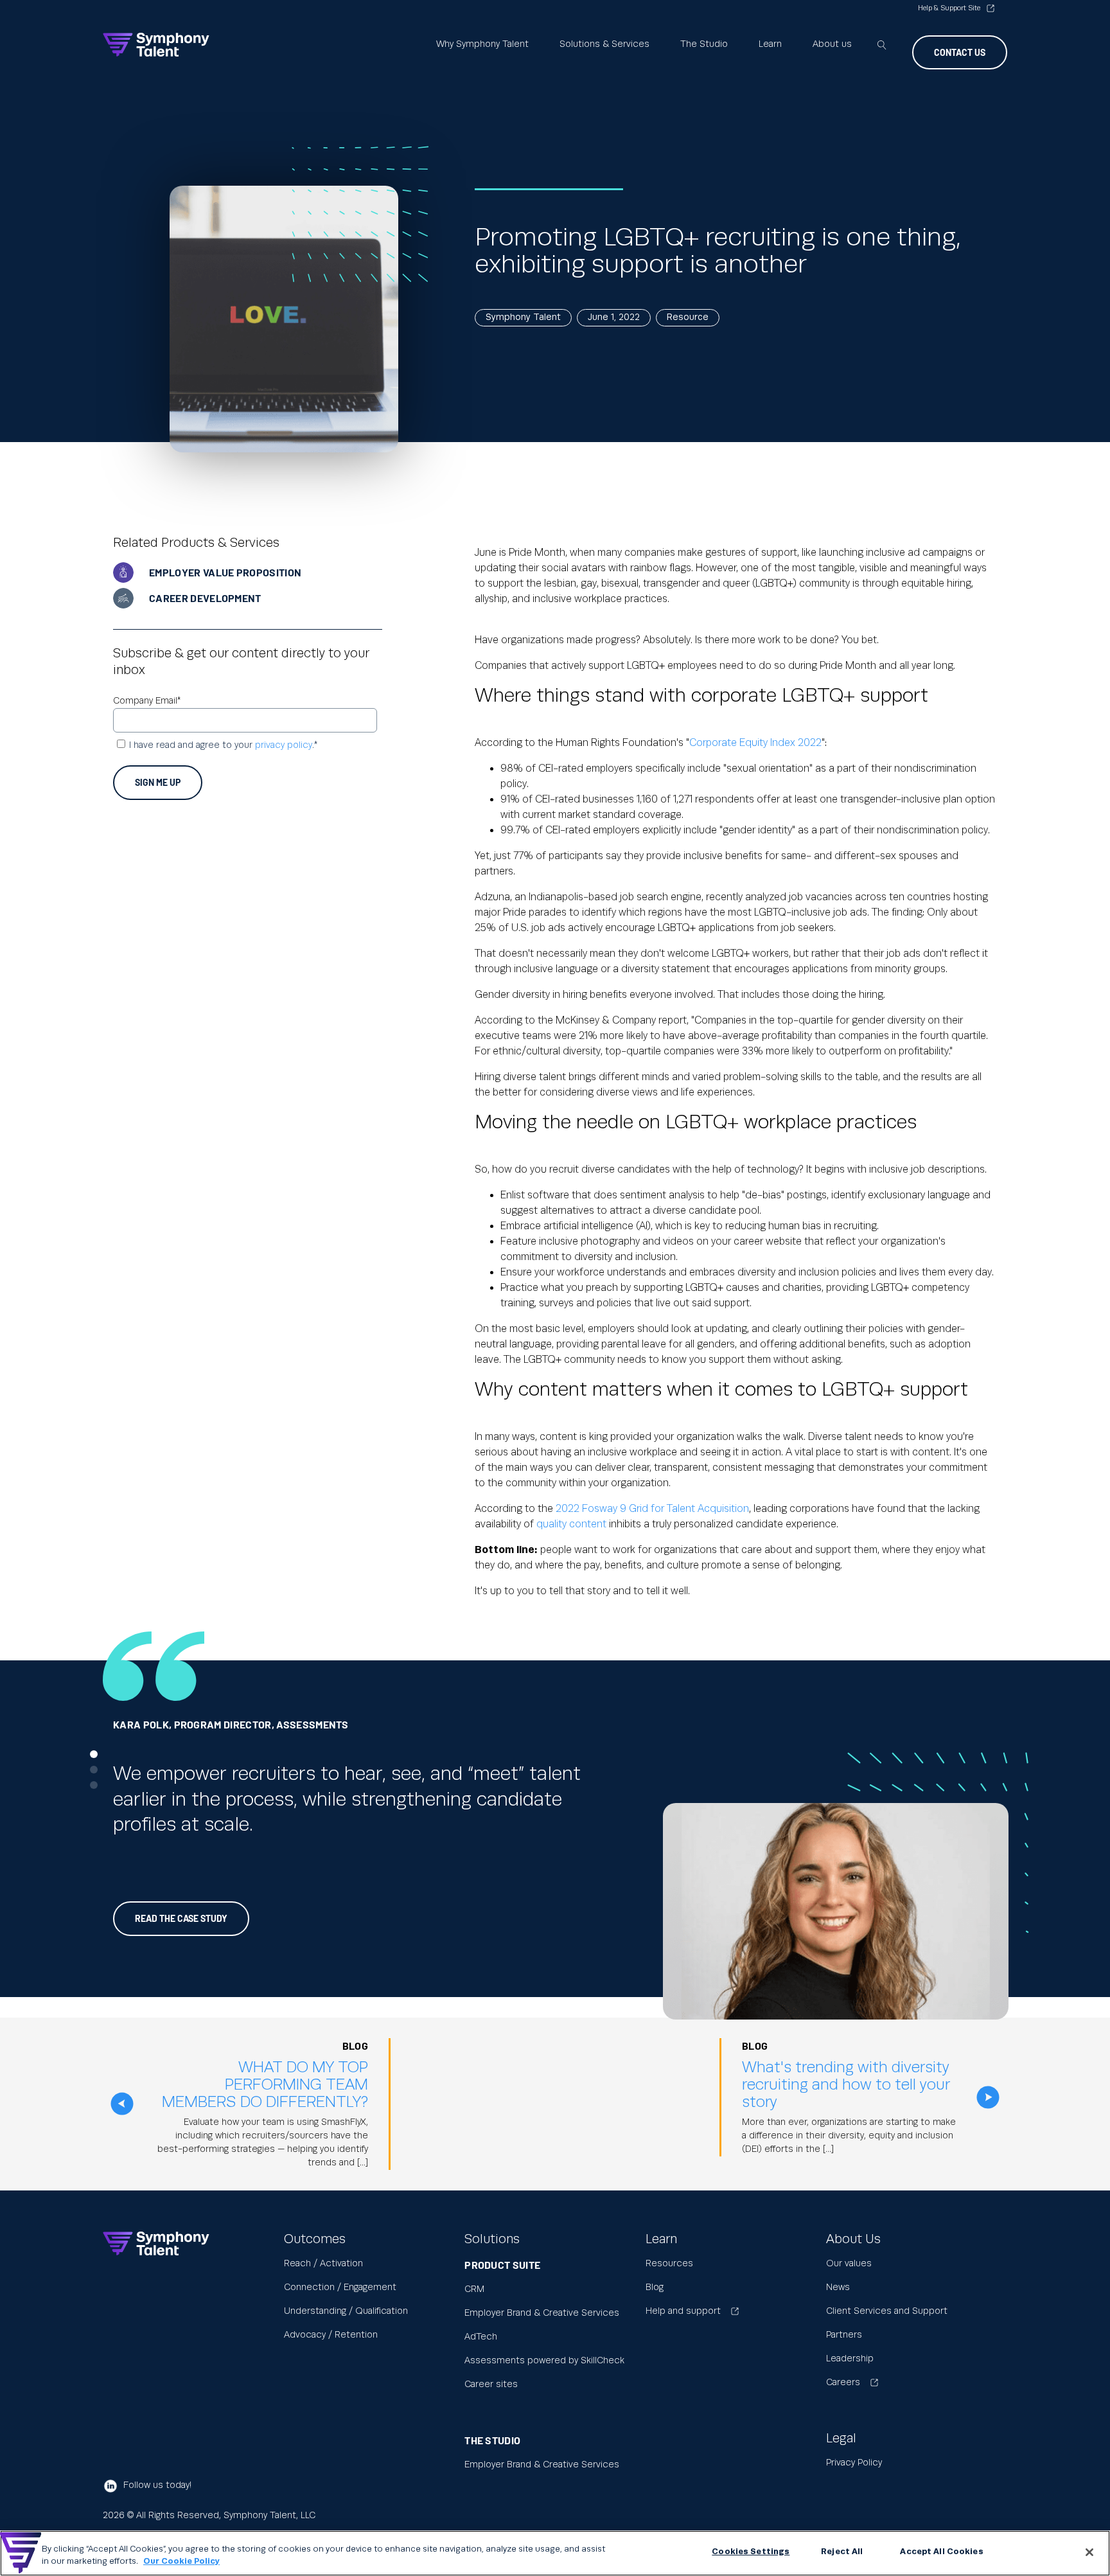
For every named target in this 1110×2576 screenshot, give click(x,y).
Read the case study (181, 1918)
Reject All (842, 2552)
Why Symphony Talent (482, 44)
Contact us (960, 52)
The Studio (704, 44)
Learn (770, 44)
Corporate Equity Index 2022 (755, 743)
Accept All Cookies (941, 2552)
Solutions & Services (604, 44)
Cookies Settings (751, 2552)
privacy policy (284, 745)
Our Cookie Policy (181, 2562)
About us (832, 44)
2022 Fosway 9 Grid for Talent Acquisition (652, 1509)
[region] (555, 2553)
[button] (94, 1754)
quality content (571, 1524)
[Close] (1089, 2552)
